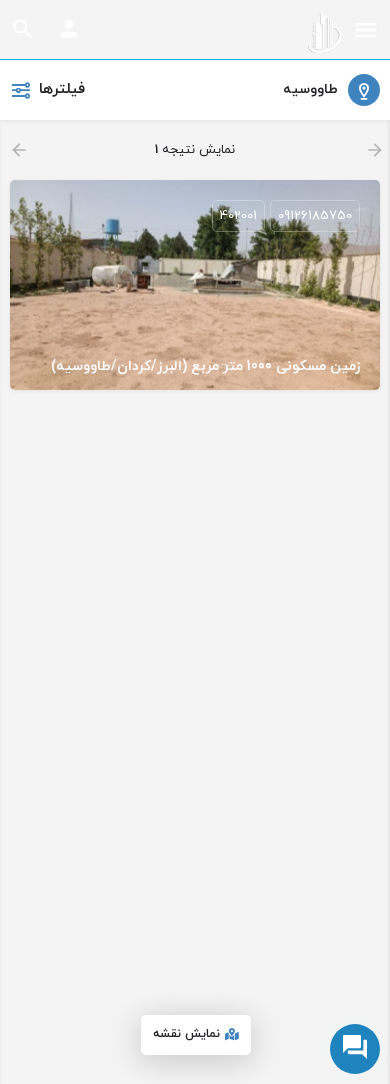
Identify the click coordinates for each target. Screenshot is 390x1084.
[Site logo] (322, 33)
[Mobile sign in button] (69, 29)
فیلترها (62, 89)
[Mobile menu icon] (366, 33)
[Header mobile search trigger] (23, 29)
